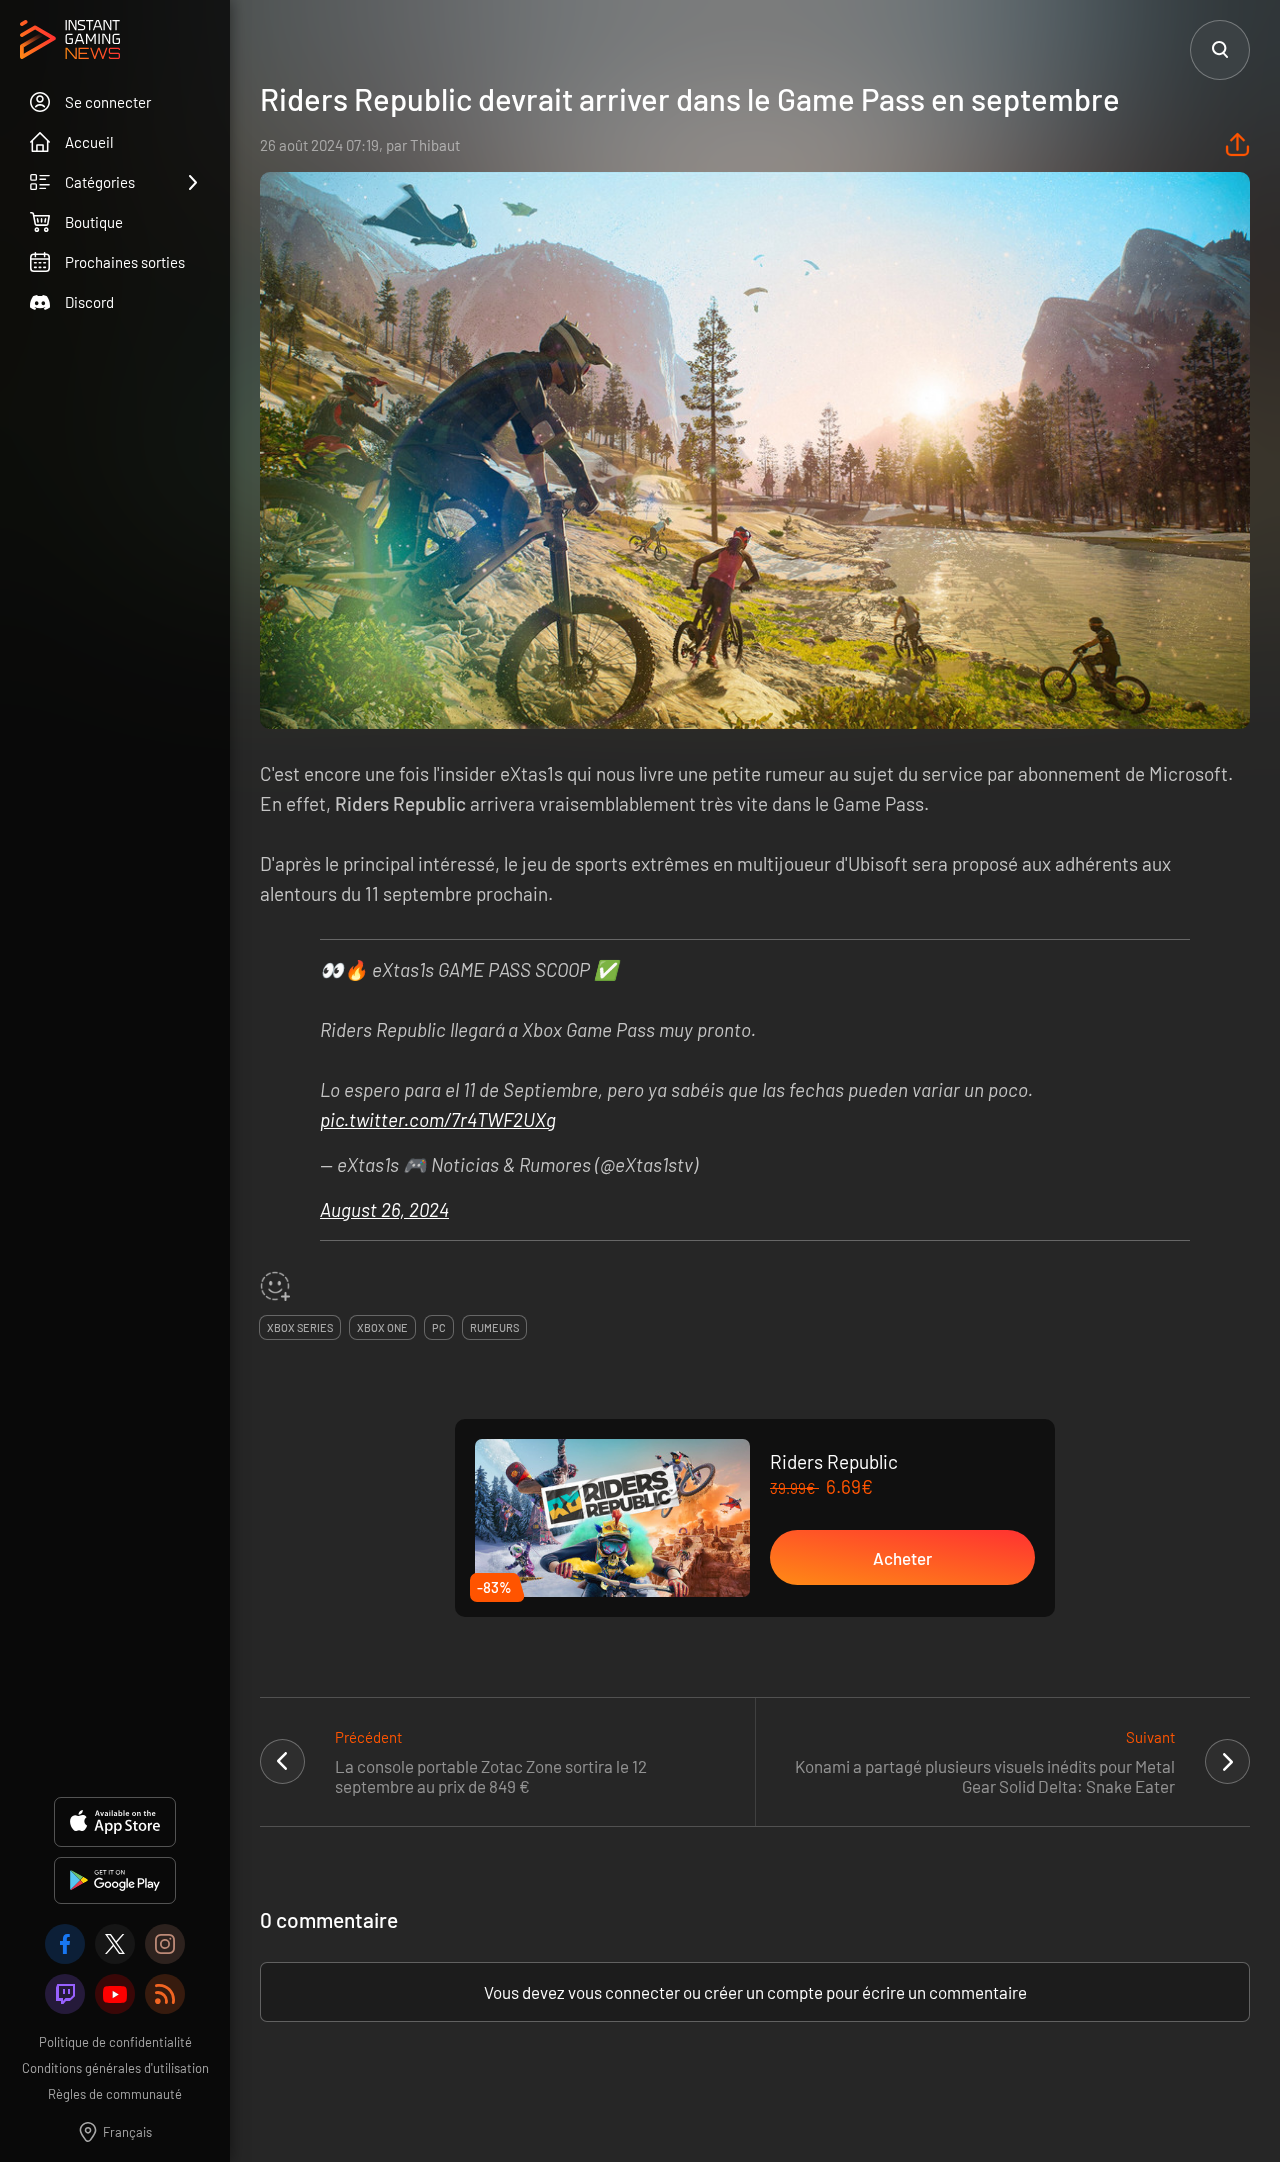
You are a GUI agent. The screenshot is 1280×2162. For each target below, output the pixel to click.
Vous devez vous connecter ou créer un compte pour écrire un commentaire (755, 1992)
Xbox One (382, 1327)
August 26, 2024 (384, 1209)
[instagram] (165, 1944)
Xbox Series (300, 1327)
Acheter (902, 1558)
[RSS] (165, 1994)
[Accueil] (70, 41)
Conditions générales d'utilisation (115, 2068)
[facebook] (65, 1944)
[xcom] (115, 1944)
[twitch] (65, 1994)
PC (439, 1327)
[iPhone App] (115, 1822)
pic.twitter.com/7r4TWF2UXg (438, 1119)
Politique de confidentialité (115, 2042)
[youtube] (115, 1994)
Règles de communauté (115, 2094)
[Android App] (115, 1880)
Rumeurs (494, 1327)
